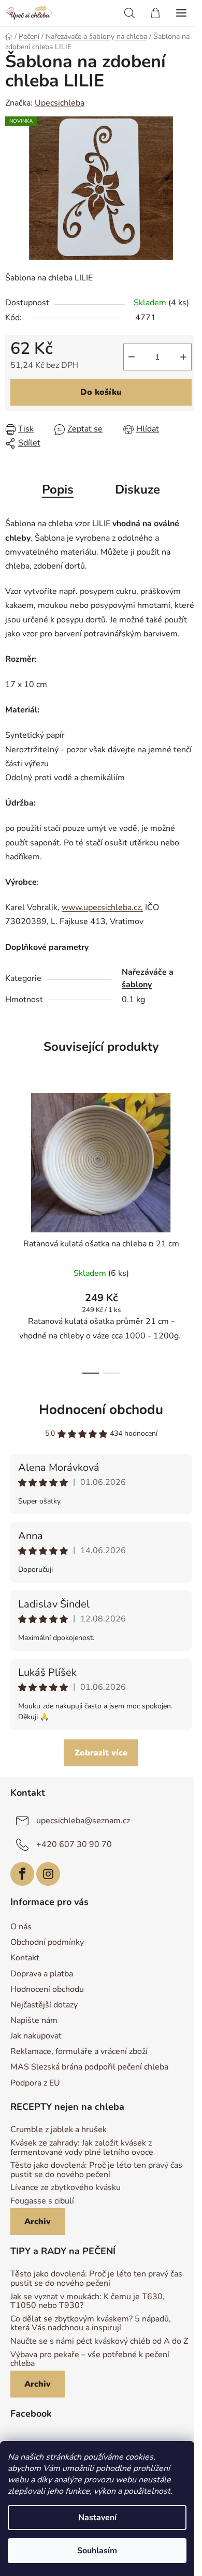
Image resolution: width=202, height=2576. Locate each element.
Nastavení (97, 2518)
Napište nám (34, 2020)
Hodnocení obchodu (101, 1410)
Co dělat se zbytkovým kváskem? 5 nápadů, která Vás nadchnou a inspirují (91, 2324)
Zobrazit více (101, 1753)
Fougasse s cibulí (42, 2201)
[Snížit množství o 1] (132, 357)
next (191, 1154)
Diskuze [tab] (138, 489)
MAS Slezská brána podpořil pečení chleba (89, 2067)
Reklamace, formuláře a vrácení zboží (79, 2051)
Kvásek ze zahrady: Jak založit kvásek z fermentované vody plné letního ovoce (82, 2148)
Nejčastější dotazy (44, 2005)
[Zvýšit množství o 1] (183, 357)
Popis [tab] (58, 489)
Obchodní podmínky (47, 1942)
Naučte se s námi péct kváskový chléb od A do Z (99, 2342)
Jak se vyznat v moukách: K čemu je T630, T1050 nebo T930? (88, 2302)
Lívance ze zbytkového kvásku (66, 2188)
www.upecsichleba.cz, (102, 907)
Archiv (38, 2222)
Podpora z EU (35, 2083)
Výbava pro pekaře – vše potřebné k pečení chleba (90, 2359)
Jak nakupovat (36, 2036)
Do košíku (101, 392)
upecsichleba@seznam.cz (83, 1821)
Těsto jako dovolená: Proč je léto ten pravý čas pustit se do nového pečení (96, 2170)
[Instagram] (48, 1874)
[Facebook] (22, 1874)
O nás (21, 1927)
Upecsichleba (60, 103)
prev (11, 1154)
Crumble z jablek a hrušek (59, 2130)
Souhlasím (97, 2551)
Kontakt (25, 1958)
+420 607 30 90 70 (74, 1844)
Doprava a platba (42, 1974)
